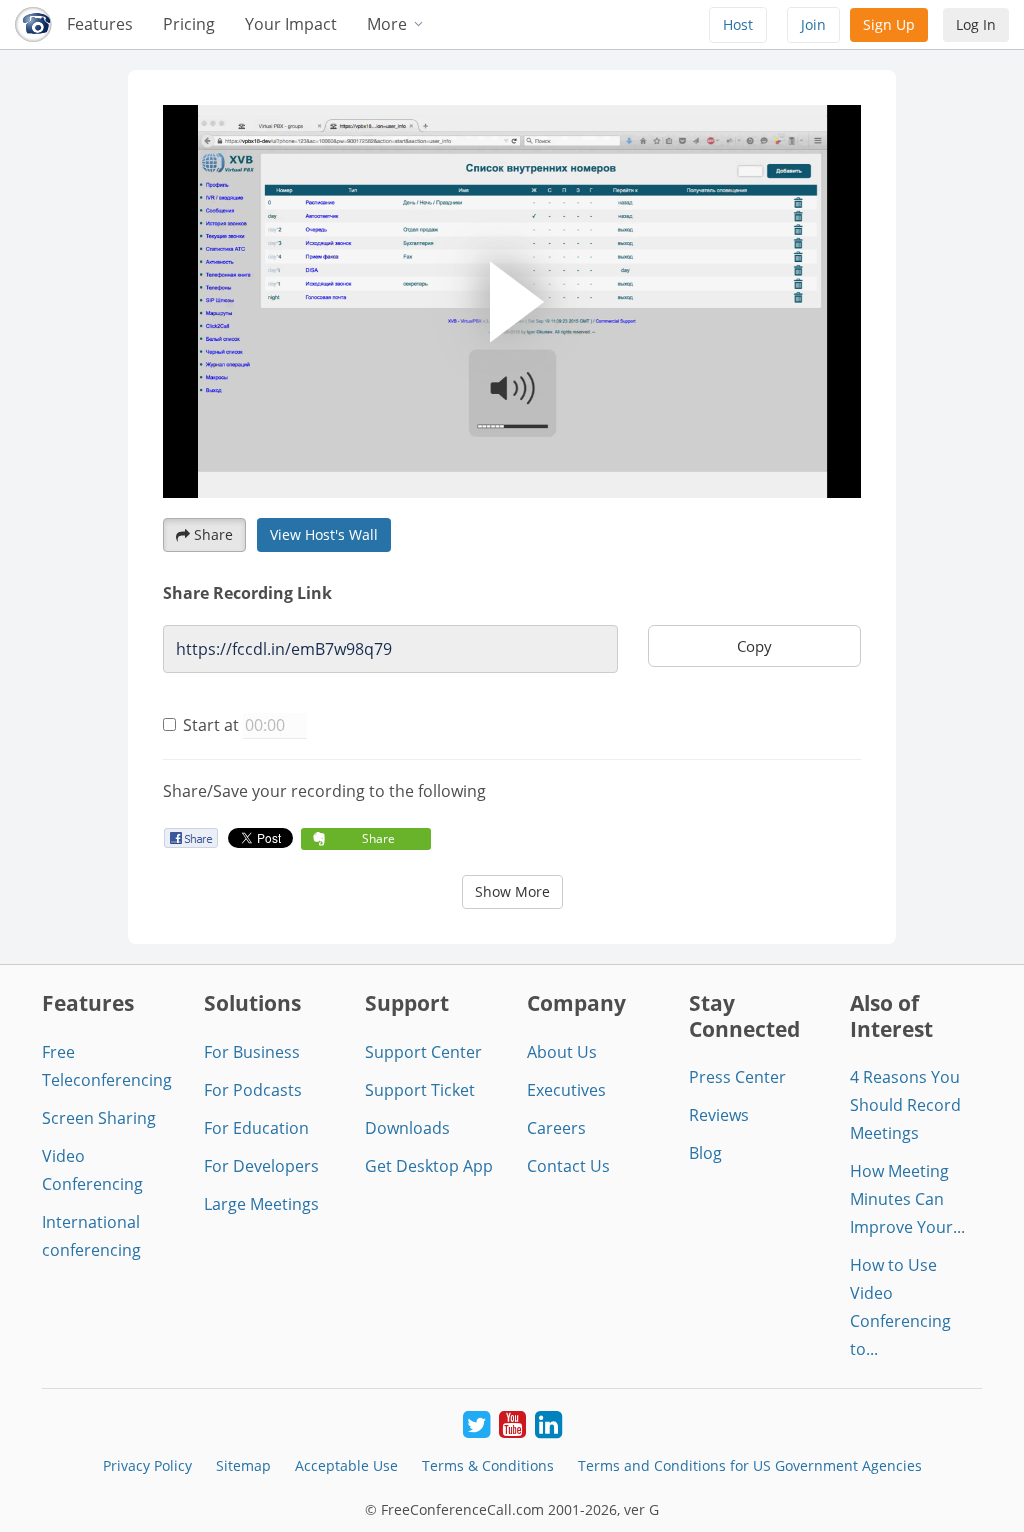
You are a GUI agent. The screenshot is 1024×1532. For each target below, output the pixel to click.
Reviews (719, 1115)
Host (738, 24)
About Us (562, 1052)
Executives (566, 1090)
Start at (211, 725)
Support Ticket (420, 1090)
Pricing (189, 24)
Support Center (423, 1052)
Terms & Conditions (488, 1465)
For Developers (261, 1166)
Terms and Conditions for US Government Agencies (750, 1465)
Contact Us (568, 1166)
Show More (512, 891)
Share (213, 534)
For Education (256, 1128)
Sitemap (243, 1465)
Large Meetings (261, 1204)
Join (813, 24)
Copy (754, 646)
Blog (705, 1153)
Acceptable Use (346, 1465)
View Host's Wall (324, 534)
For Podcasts (253, 1090)
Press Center (737, 1077)
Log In (976, 24)
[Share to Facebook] (190, 837)
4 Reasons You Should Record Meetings (905, 1105)
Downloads (407, 1128)
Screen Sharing (99, 1118)
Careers (556, 1128)
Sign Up (889, 24)
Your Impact (291, 24)
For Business (252, 1052)
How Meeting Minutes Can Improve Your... (907, 1199)
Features (100, 24)
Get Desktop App (429, 1166)
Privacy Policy (147, 1465)
